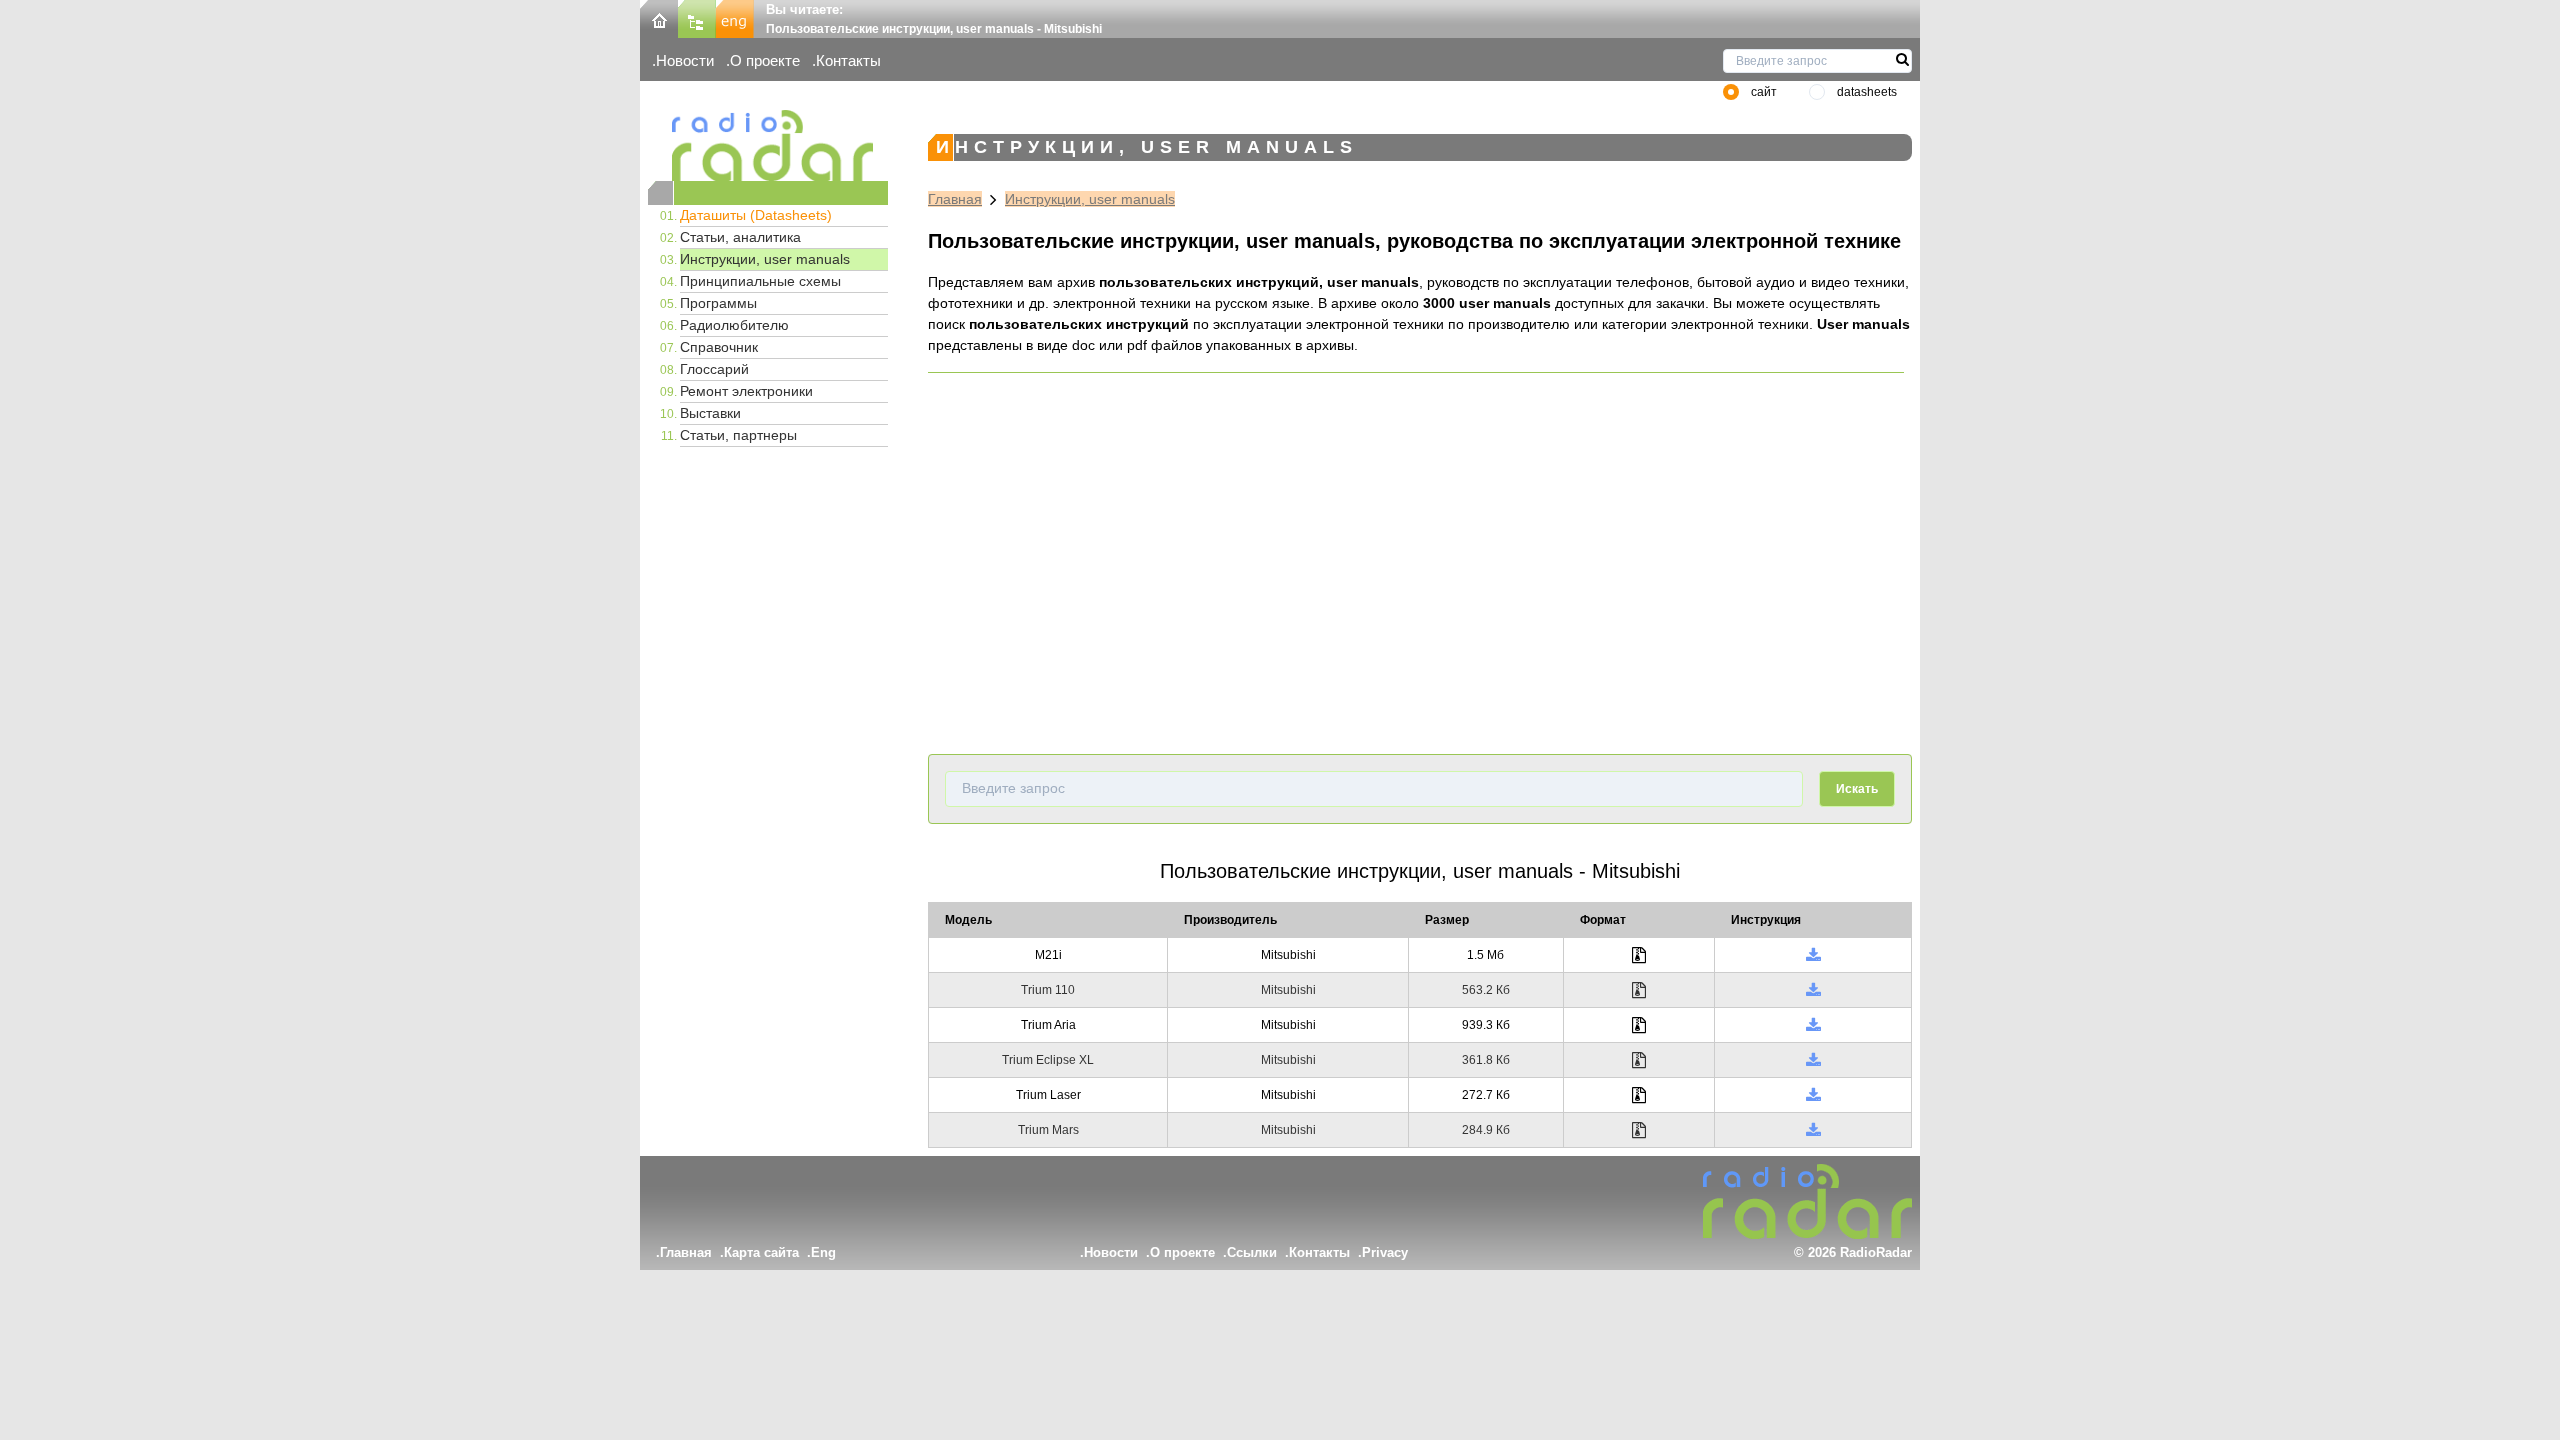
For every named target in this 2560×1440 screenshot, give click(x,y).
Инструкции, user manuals (765, 259)
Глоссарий (714, 369)
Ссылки (1252, 1252)
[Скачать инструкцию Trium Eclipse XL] (1813, 1060)
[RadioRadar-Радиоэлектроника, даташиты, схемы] (659, 17)
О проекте (765, 60)
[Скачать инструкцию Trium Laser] (1813, 1095)
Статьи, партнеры (738, 435)
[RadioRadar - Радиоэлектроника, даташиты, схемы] (768, 145)
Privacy (1385, 1252)
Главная (955, 199)
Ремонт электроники (746, 391)
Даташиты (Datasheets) (756, 215)
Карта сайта (761, 1252)
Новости (685, 60)
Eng (823, 1252)
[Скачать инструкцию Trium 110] (1813, 990)
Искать (1857, 789)
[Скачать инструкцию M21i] (1813, 955)
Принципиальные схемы (760, 281)
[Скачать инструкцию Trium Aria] (1813, 1025)
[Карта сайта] (697, 17)
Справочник (719, 347)
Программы (718, 303)
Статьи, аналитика (740, 237)
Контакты (848, 60)
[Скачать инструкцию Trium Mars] (1813, 1130)
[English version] (735, 17)
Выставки (710, 413)
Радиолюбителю (734, 325)
